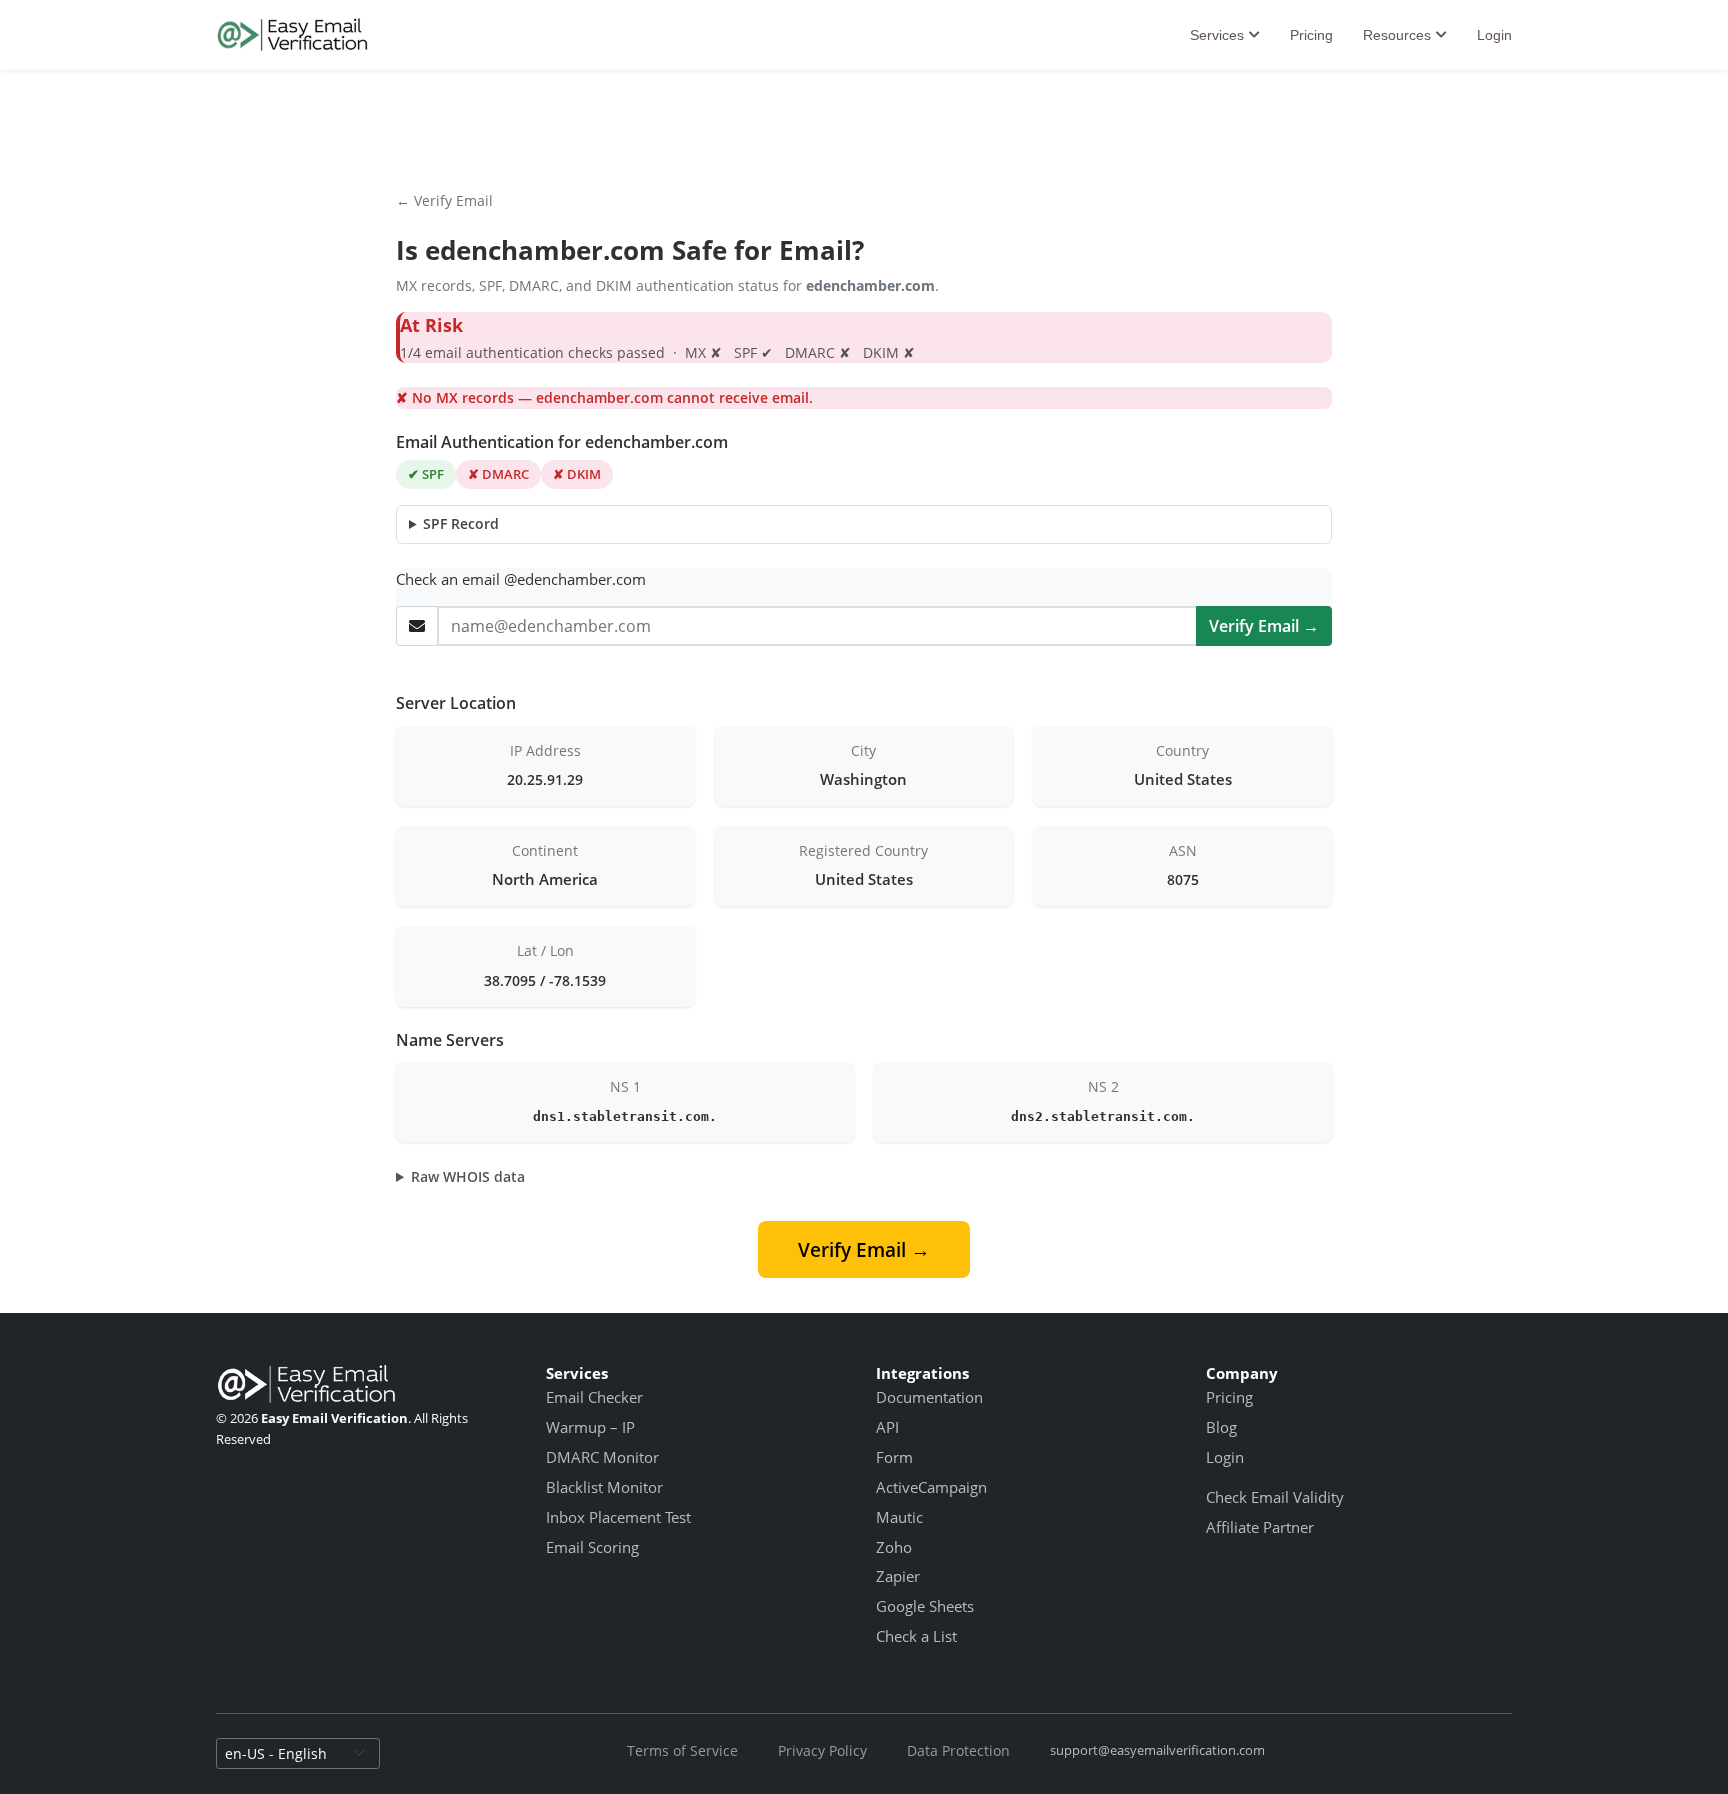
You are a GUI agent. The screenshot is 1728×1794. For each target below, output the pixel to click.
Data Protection (958, 1750)
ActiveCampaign (931, 1487)
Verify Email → (1264, 626)
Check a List (916, 1636)
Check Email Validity (1275, 1497)
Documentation (929, 1397)
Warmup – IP (590, 1427)
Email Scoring (592, 1547)
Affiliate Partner (1260, 1527)
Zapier (898, 1576)
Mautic (899, 1517)
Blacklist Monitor (604, 1487)
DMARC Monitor (602, 1457)
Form (894, 1457)
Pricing (1311, 35)
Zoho (894, 1547)
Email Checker (594, 1397)
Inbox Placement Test (618, 1517)
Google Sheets (925, 1606)
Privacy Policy (822, 1750)
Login (1494, 35)
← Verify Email (444, 200)
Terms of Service (682, 1750)
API (887, 1427)
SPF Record (461, 523)
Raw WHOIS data (468, 1176)
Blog (1221, 1427)
